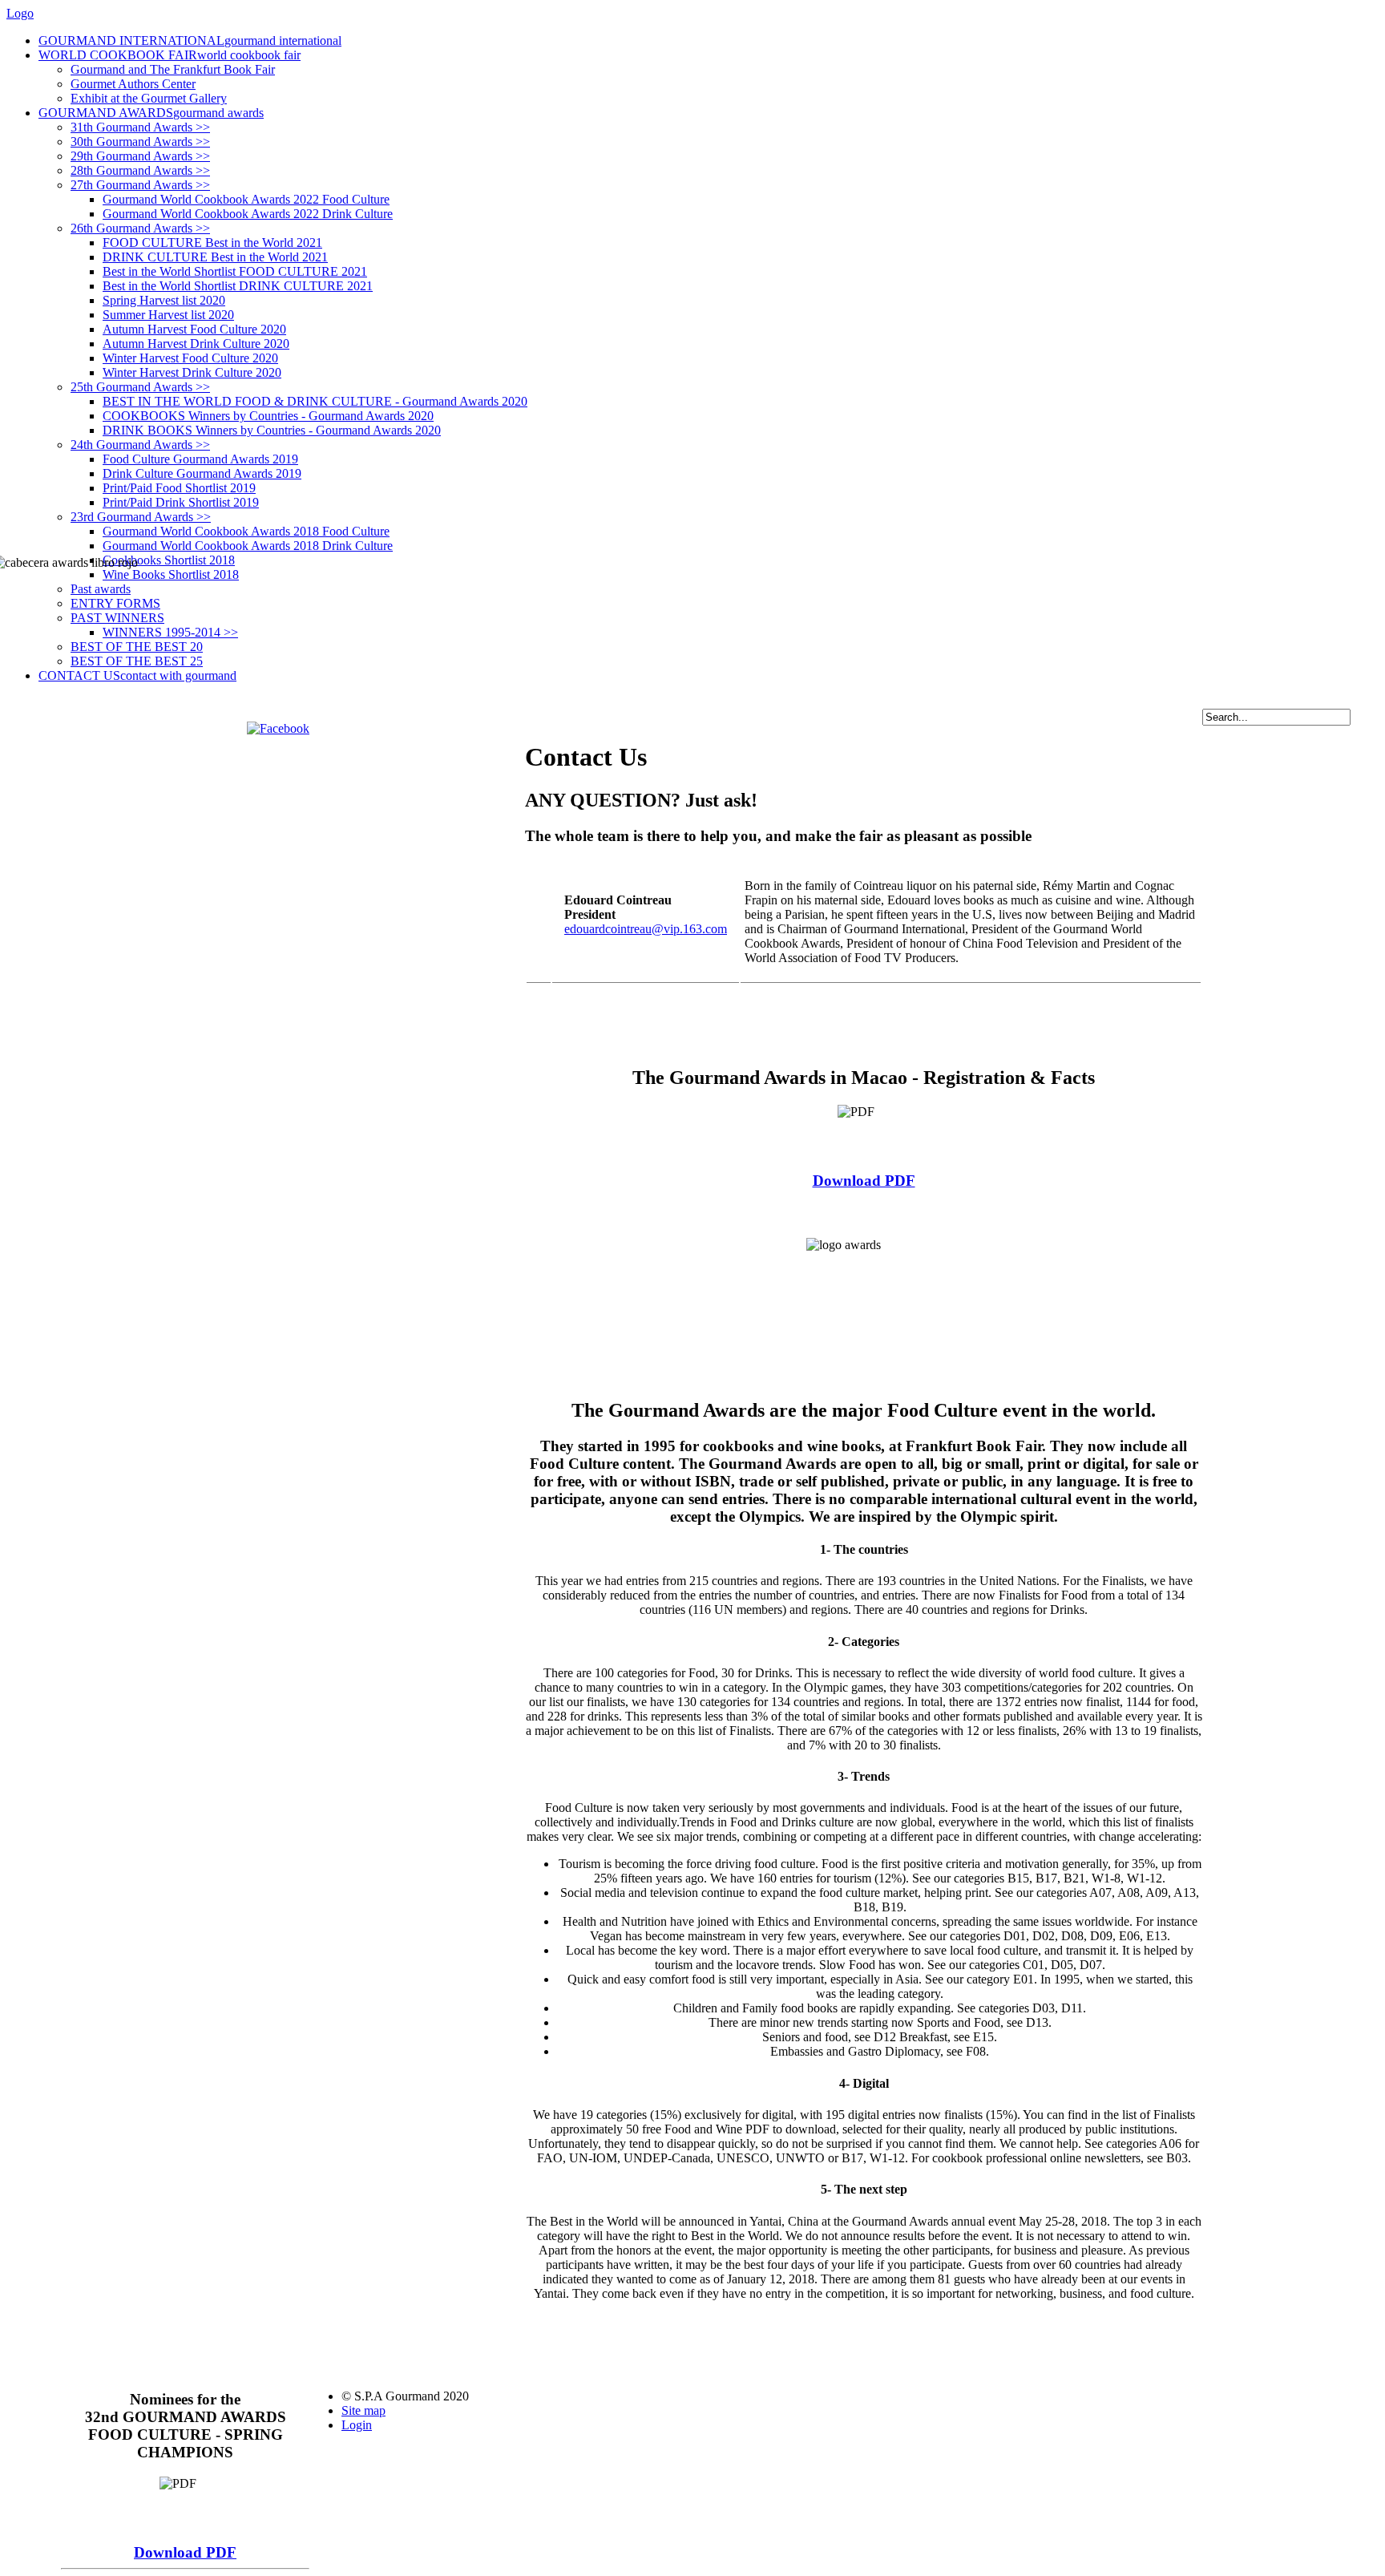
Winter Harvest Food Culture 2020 (190, 358)
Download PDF (864, 1181)
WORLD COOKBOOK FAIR (170, 55)
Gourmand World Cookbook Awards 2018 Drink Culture (248, 546)
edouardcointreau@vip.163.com (646, 929)
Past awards (101, 589)
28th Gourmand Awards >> (140, 170)
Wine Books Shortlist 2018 (171, 574)
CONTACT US (137, 675)
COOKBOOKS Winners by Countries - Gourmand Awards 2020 (268, 416)
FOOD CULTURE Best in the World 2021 (212, 243)
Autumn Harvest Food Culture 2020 (194, 329)
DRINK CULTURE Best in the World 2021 (215, 257)
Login (357, 2425)
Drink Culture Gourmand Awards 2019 (202, 473)
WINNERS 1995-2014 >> (170, 632)
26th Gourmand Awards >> (140, 228)
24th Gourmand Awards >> (140, 445)
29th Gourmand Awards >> (140, 156)
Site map (363, 2410)
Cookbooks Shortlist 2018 (169, 560)
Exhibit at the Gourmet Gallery (149, 98)
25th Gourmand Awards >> (140, 387)
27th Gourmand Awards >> (140, 185)
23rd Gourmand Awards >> (141, 517)
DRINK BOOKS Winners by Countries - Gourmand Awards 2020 (272, 430)
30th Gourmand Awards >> (140, 142)
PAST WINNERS (117, 618)
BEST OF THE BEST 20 (137, 647)
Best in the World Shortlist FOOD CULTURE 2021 (235, 271)
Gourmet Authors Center (133, 84)
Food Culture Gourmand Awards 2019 (200, 459)
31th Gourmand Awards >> (140, 127)
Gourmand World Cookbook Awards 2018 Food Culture (246, 531)
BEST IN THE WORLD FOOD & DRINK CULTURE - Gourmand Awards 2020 (315, 401)
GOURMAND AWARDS (151, 113)
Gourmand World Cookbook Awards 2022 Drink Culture (248, 214)
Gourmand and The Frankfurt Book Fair (173, 69)
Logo (20, 13)
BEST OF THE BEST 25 (137, 661)
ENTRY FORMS (115, 603)
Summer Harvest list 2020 (168, 315)
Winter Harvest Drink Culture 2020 (192, 372)
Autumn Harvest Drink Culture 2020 (196, 344)
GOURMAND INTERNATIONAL (190, 40)
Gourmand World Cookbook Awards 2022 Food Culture (246, 199)
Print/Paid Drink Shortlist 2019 (181, 502)
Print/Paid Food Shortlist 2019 (179, 488)
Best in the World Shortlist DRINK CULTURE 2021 (238, 286)
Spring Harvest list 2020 (164, 300)
